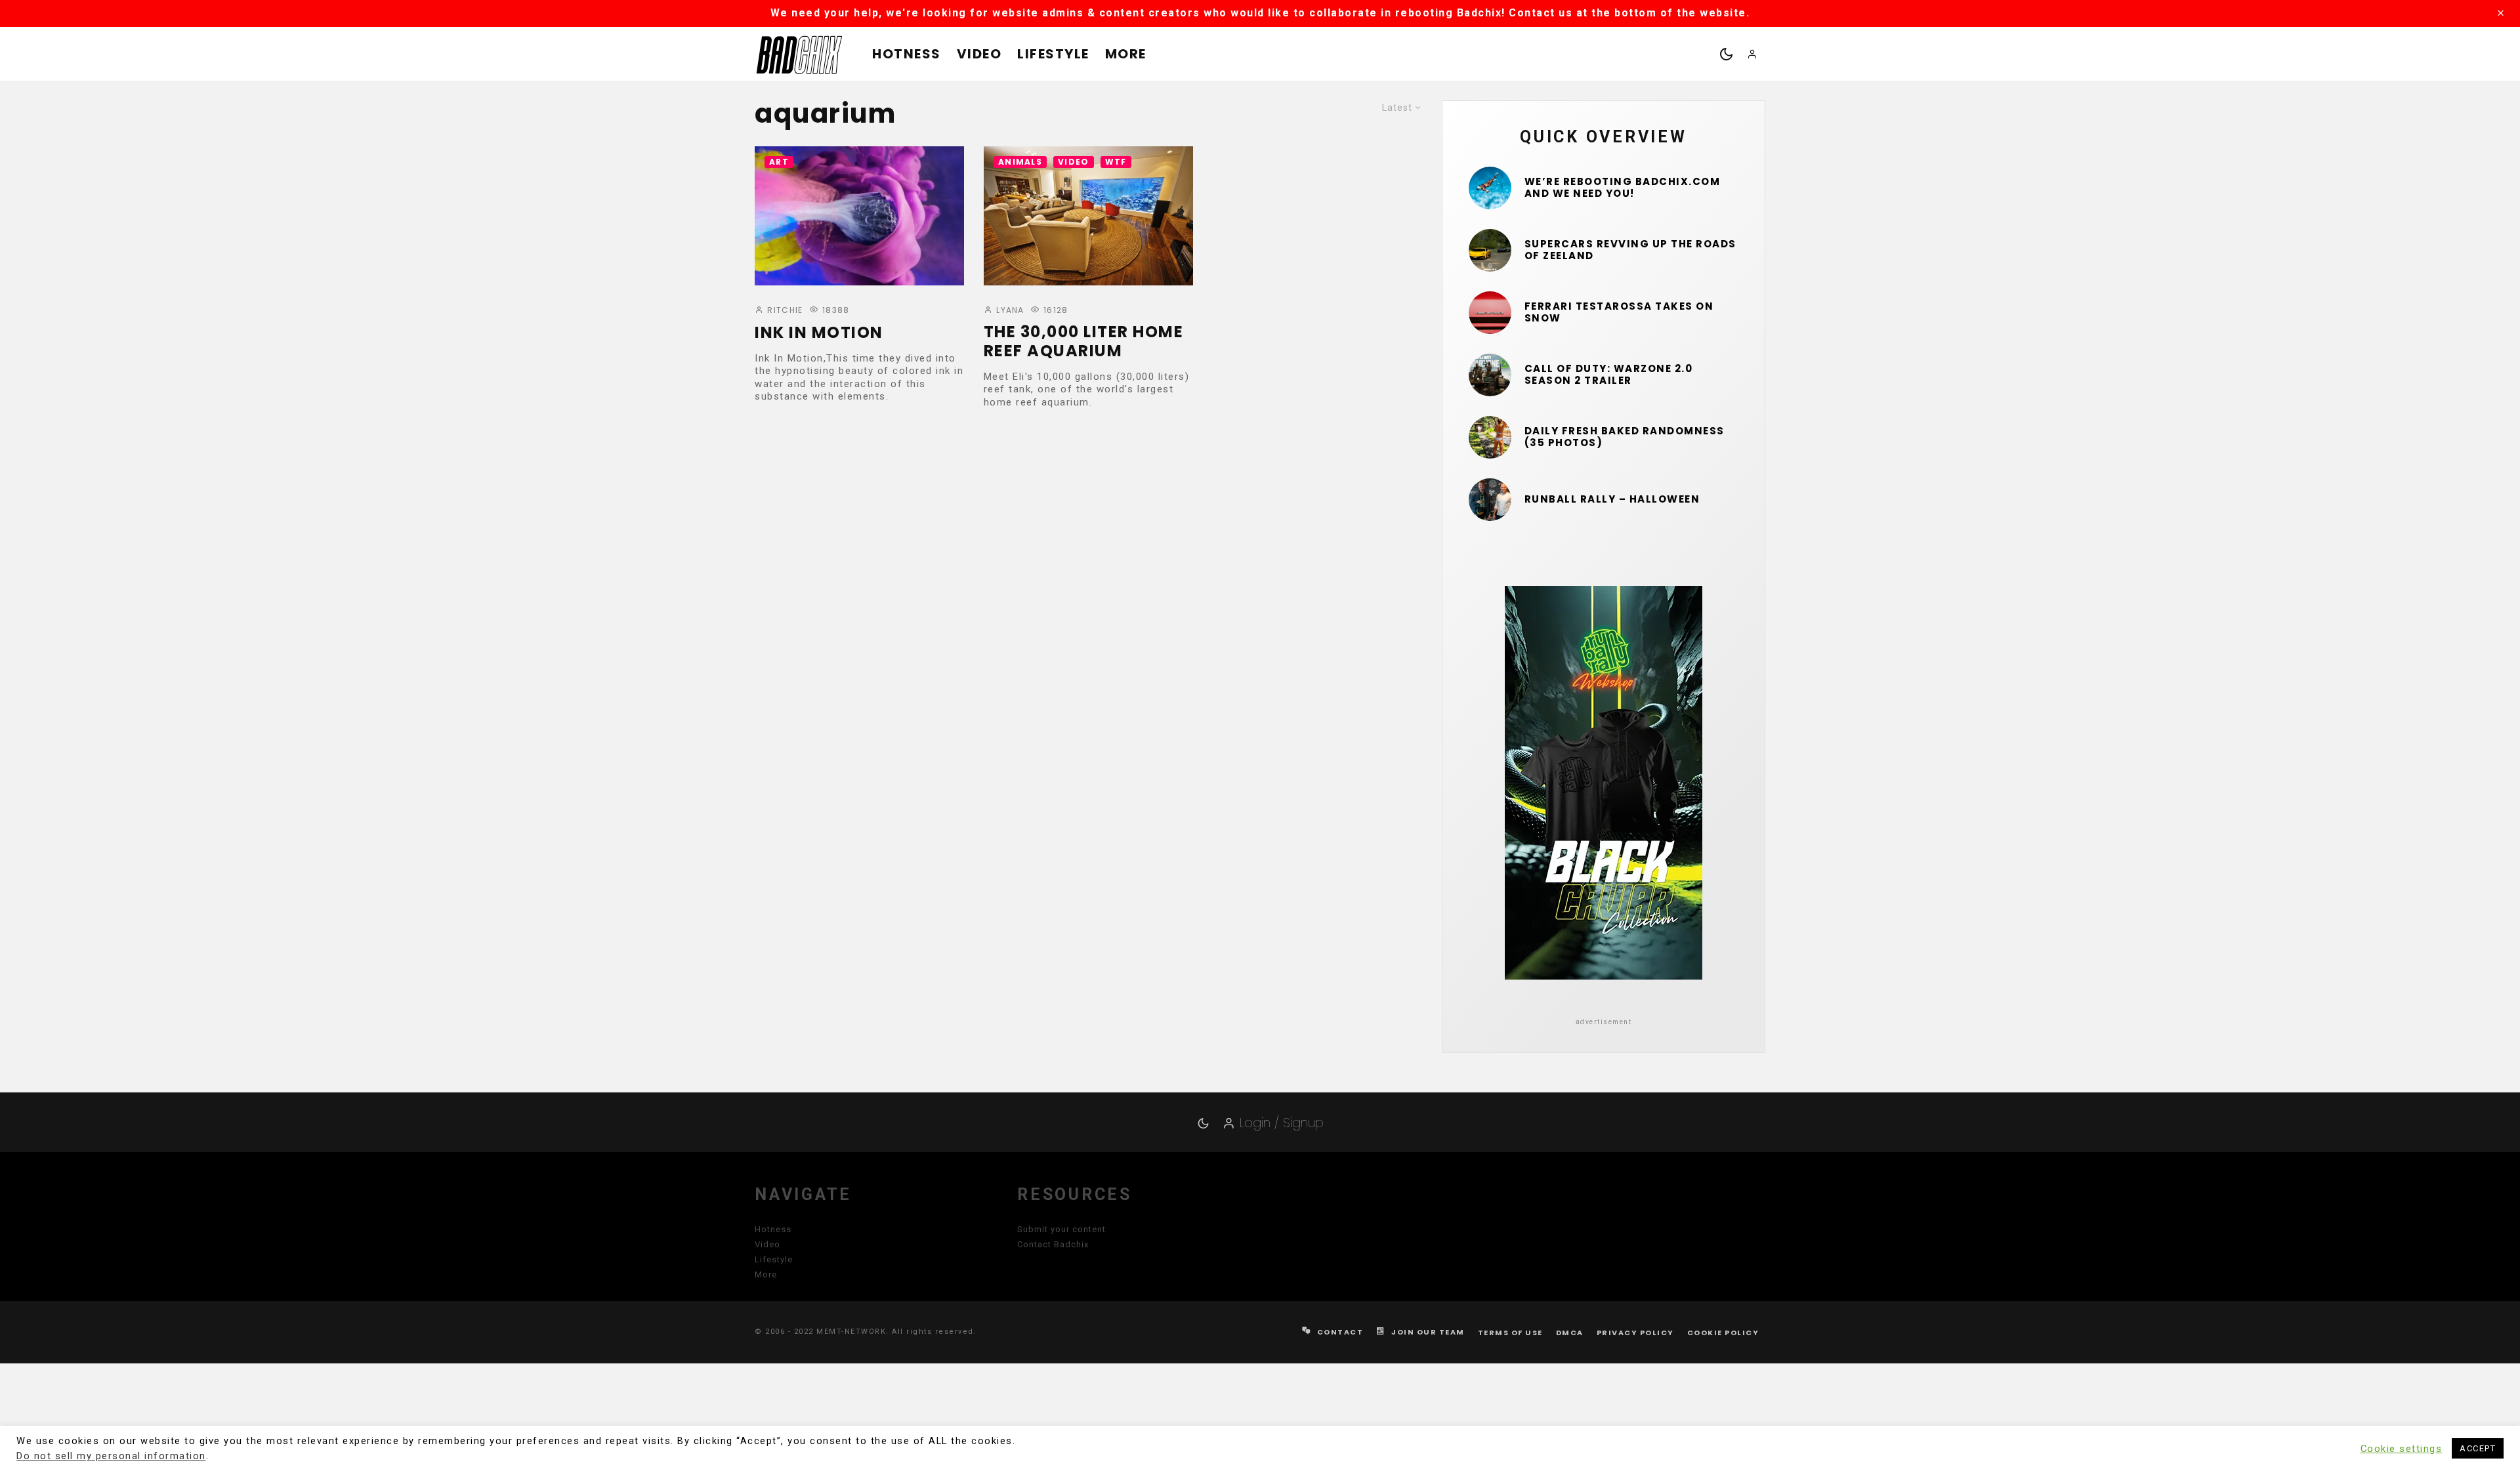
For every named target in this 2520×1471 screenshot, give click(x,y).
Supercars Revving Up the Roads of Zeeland (1630, 250)
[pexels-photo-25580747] (1490, 313)
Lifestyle (1053, 54)
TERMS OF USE (1510, 1333)
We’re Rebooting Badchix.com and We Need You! (1623, 188)
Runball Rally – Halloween (1612, 499)
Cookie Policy (1723, 1333)
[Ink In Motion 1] (859, 216)
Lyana (1009, 310)
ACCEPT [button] (2478, 1448)
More (1126, 54)
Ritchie (784, 310)
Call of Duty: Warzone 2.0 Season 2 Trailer (1609, 375)
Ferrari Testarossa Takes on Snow (1619, 312)
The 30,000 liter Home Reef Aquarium (1084, 342)
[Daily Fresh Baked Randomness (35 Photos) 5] (1490, 437)
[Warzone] (1490, 375)
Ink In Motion (819, 333)
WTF (1116, 162)
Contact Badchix (1053, 1244)
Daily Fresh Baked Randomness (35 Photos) (1625, 437)
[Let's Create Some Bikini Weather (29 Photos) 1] (1490, 188)
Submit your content (1061, 1229)
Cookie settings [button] (2402, 1449)
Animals (1020, 162)
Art (779, 162)
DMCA (1570, 1333)
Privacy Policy (1635, 1333)
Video (979, 54)
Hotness (907, 54)
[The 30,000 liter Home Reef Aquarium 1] (1088, 216)
